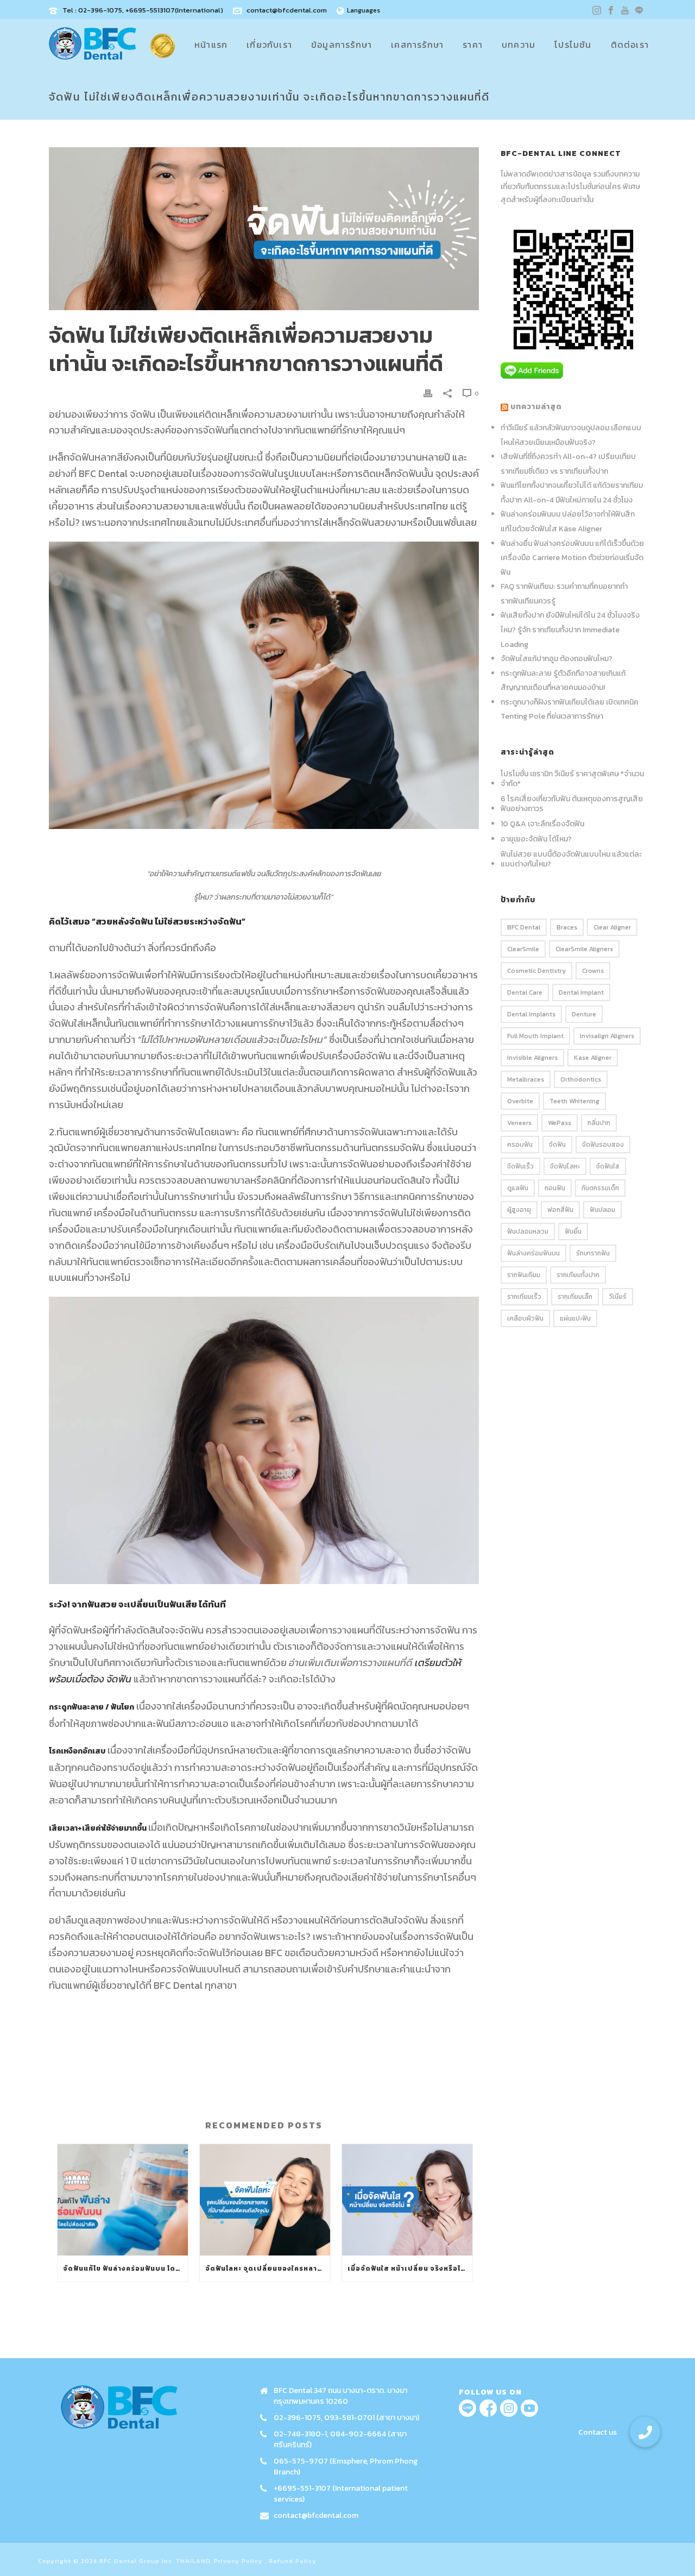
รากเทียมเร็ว (524, 1297)
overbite (520, 1101)
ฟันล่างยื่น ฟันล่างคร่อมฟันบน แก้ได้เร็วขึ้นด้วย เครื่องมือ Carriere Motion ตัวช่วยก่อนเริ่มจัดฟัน (572, 558)
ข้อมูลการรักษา (342, 45)
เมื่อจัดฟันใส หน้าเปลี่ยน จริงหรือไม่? (409, 2269)
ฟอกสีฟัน (560, 1210)
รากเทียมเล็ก (575, 1297)
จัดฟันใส (608, 1166)
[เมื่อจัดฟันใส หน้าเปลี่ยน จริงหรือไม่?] (407, 2200)
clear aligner (612, 927)
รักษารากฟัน (593, 1253)
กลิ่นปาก (599, 1123)
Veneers (519, 1123)
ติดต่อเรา (630, 45)
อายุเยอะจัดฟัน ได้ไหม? (536, 839)
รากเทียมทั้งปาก (578, 1275)
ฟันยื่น (573, 1232)
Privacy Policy (238, 2561)
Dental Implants (531, 1014)
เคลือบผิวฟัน (525, 1318)
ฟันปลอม (602, 1210)
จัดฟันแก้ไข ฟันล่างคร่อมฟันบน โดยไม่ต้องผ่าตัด (125, 2269)
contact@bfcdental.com (287, 10)
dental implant (581, 992)
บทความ (519, 45)
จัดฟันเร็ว (520, 1166)
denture (584, 1014)
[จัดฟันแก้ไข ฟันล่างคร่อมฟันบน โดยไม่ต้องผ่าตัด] (123, 2200)
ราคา (473, 45)
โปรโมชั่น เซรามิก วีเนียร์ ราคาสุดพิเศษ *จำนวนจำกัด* (572, 779)
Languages (364, 10)
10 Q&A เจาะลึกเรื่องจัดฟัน (542, 824)
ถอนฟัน (555, 1188)
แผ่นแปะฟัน (575, 1318)
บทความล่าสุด (536, 407)
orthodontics (581, 1079)
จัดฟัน (557, 1145)
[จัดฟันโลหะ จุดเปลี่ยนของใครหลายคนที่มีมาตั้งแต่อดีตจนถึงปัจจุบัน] (265, 2200)
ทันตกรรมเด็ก (600, 1188)
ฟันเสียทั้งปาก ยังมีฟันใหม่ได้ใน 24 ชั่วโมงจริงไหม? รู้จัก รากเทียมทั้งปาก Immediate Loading (570, 630)
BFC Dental (524, 927)
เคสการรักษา (417, 45)
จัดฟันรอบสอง (603, 1145)
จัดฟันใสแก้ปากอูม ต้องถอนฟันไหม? (557, 659)
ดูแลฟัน (518, 1188)
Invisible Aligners (532, 1058)
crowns (593, 971)
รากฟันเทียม (524, 1275)
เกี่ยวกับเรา (269, 45)
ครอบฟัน (520, 1145)
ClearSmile (523, 949)
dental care (525, 992)
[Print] (428, 392)
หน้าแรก (211, 45)
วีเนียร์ (618, 1297)
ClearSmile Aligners (584, 949)
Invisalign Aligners (607, 1036)
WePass (560, 1123)
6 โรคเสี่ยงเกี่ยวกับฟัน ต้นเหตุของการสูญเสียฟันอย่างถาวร (572, 804)
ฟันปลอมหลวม (528, 1232)
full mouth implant (535, 1036)
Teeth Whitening (574, 1101)
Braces (567, 927)
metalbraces (526, 1079)
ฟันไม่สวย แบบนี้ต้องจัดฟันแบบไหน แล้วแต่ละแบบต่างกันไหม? (571, 859)
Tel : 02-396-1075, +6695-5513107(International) (143, 10)
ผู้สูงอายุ (519, 1210)
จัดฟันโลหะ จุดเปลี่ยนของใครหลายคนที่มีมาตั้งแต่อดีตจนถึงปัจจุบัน (268, 2269)
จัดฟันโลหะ (565, 1166)
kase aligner (593, 1058)
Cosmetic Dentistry (536, 971)
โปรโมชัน (573, 45)
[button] (645, 2432)
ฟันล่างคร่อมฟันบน (533, 1253)
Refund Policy (293, 2561)
